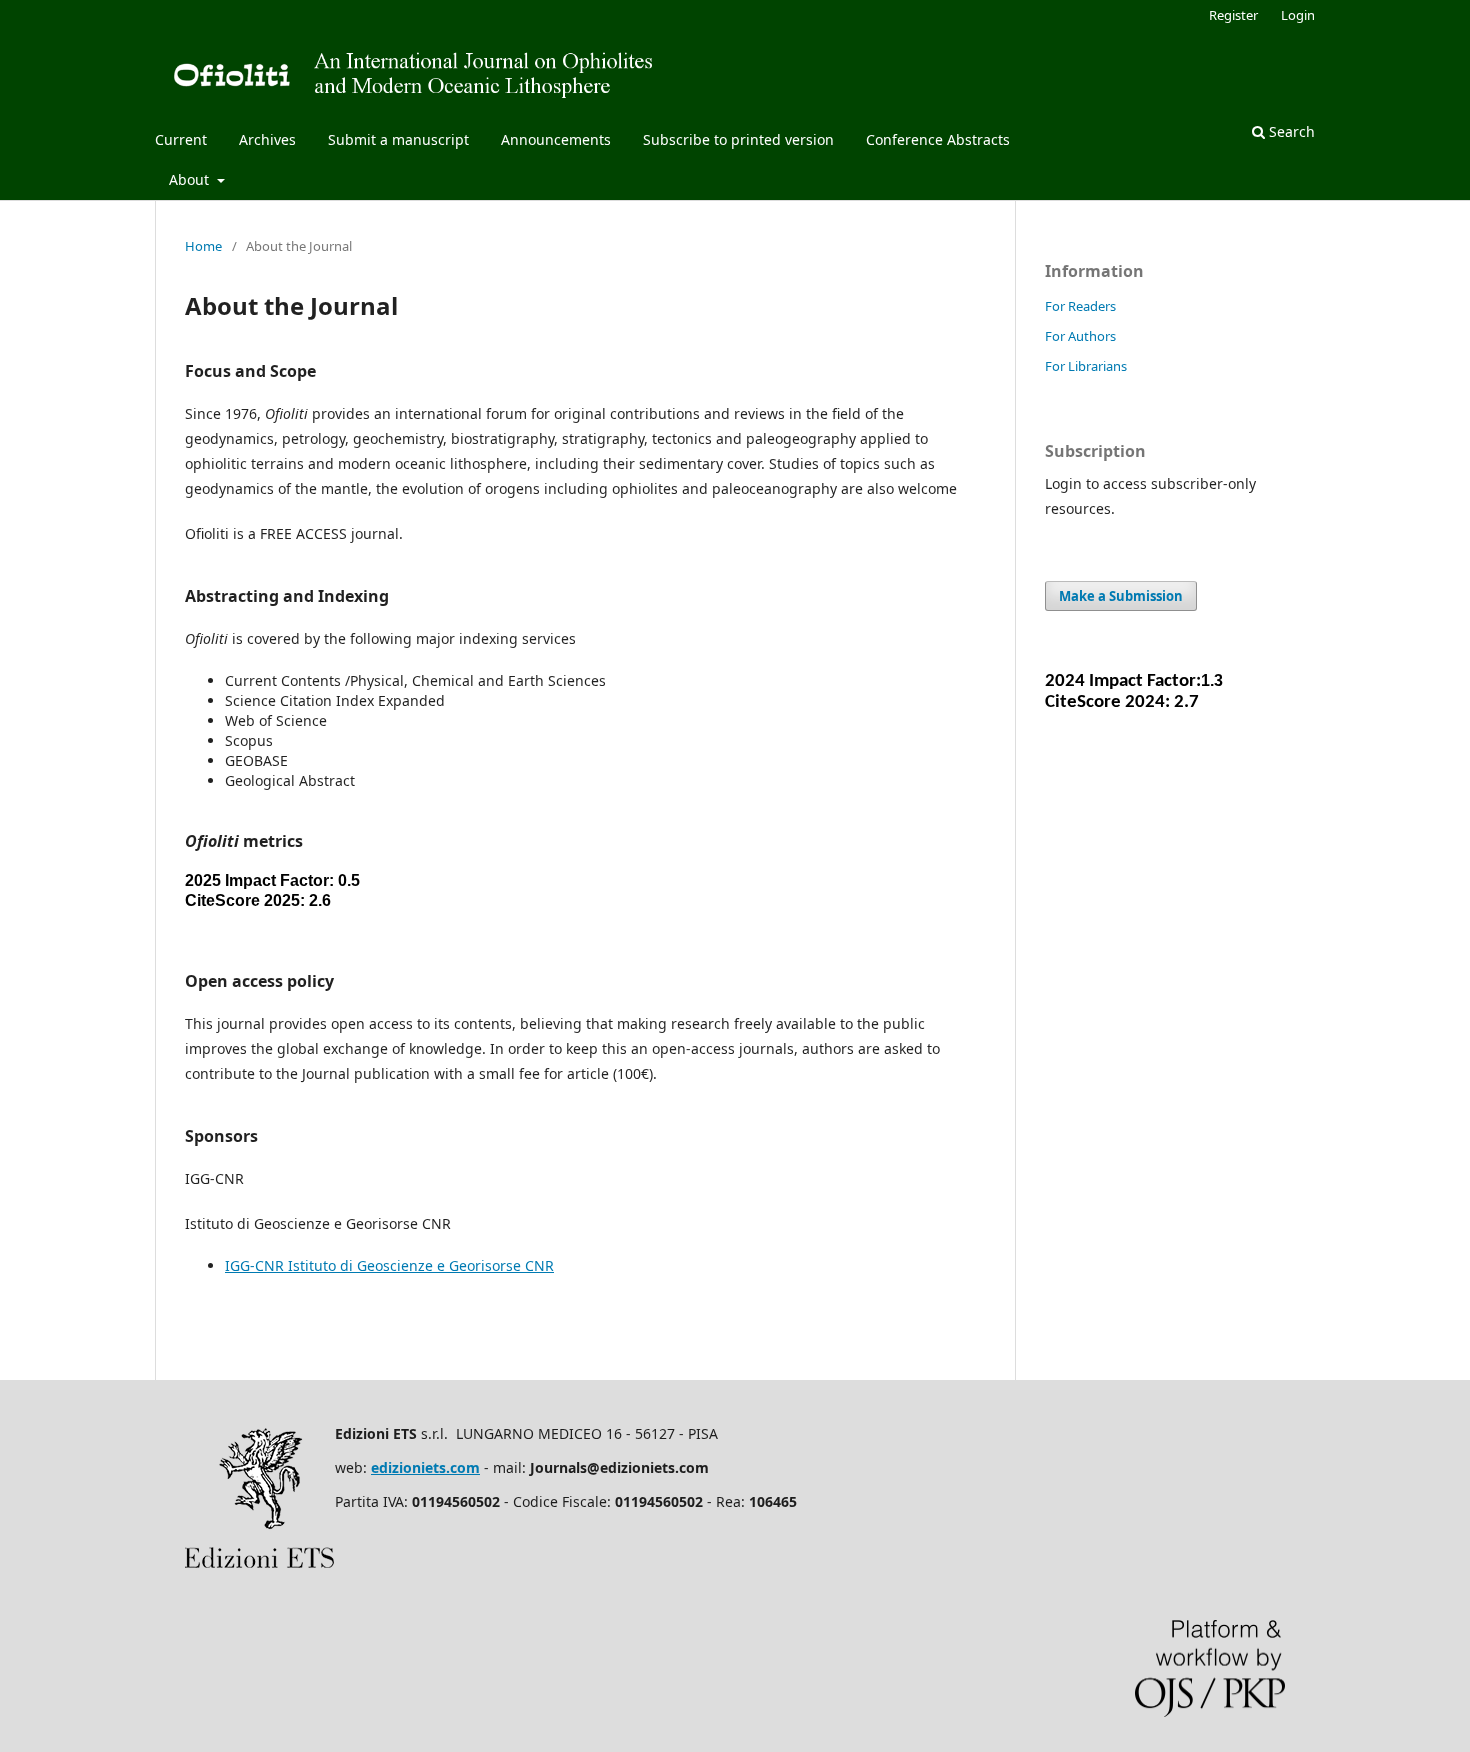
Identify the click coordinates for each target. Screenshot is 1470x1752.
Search (1290, 131)
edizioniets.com (425, 1467)
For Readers (1080, 306)
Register (1233, 15)
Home (203, 246)
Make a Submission (1121, 596)
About (191, 179)
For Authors (1080, 336)
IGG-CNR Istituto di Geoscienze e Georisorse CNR (389, 1265)
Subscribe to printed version (738, 139)
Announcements (556, 139)
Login (1298, 15)
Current (181, 139)
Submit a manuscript (398, 139)
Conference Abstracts (938, 139)
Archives (267, 139)
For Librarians (1086, 366)
